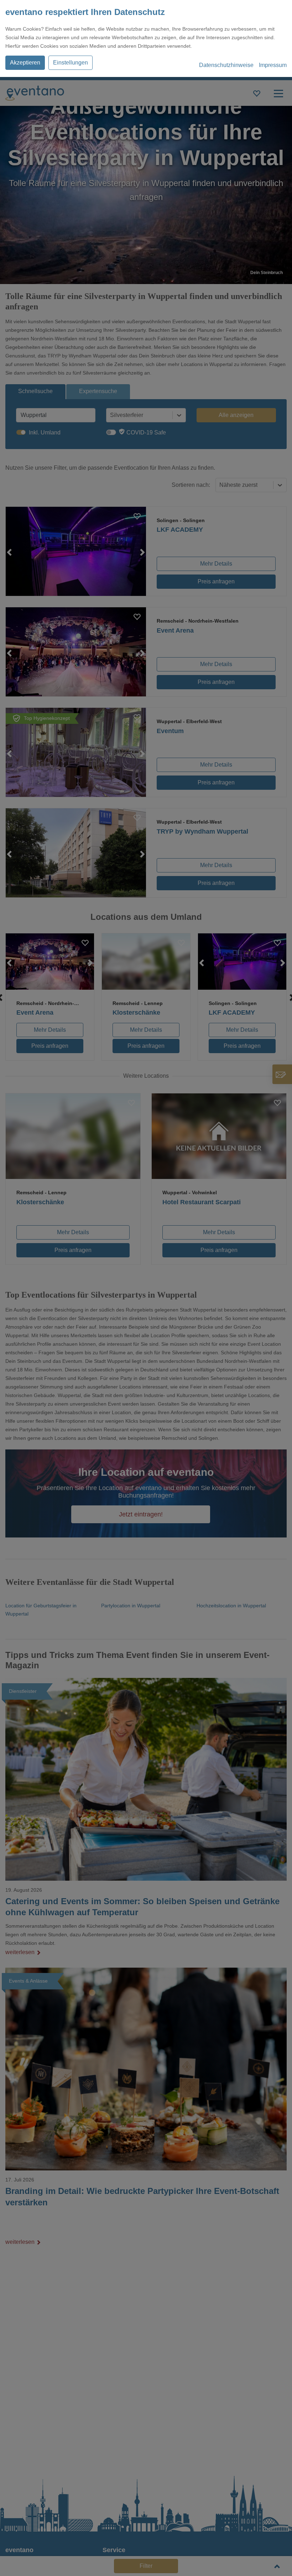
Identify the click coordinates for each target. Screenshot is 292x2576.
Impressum (273, 65)
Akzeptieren (25, 63)
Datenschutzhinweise (226, 65)
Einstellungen (71, 63)
